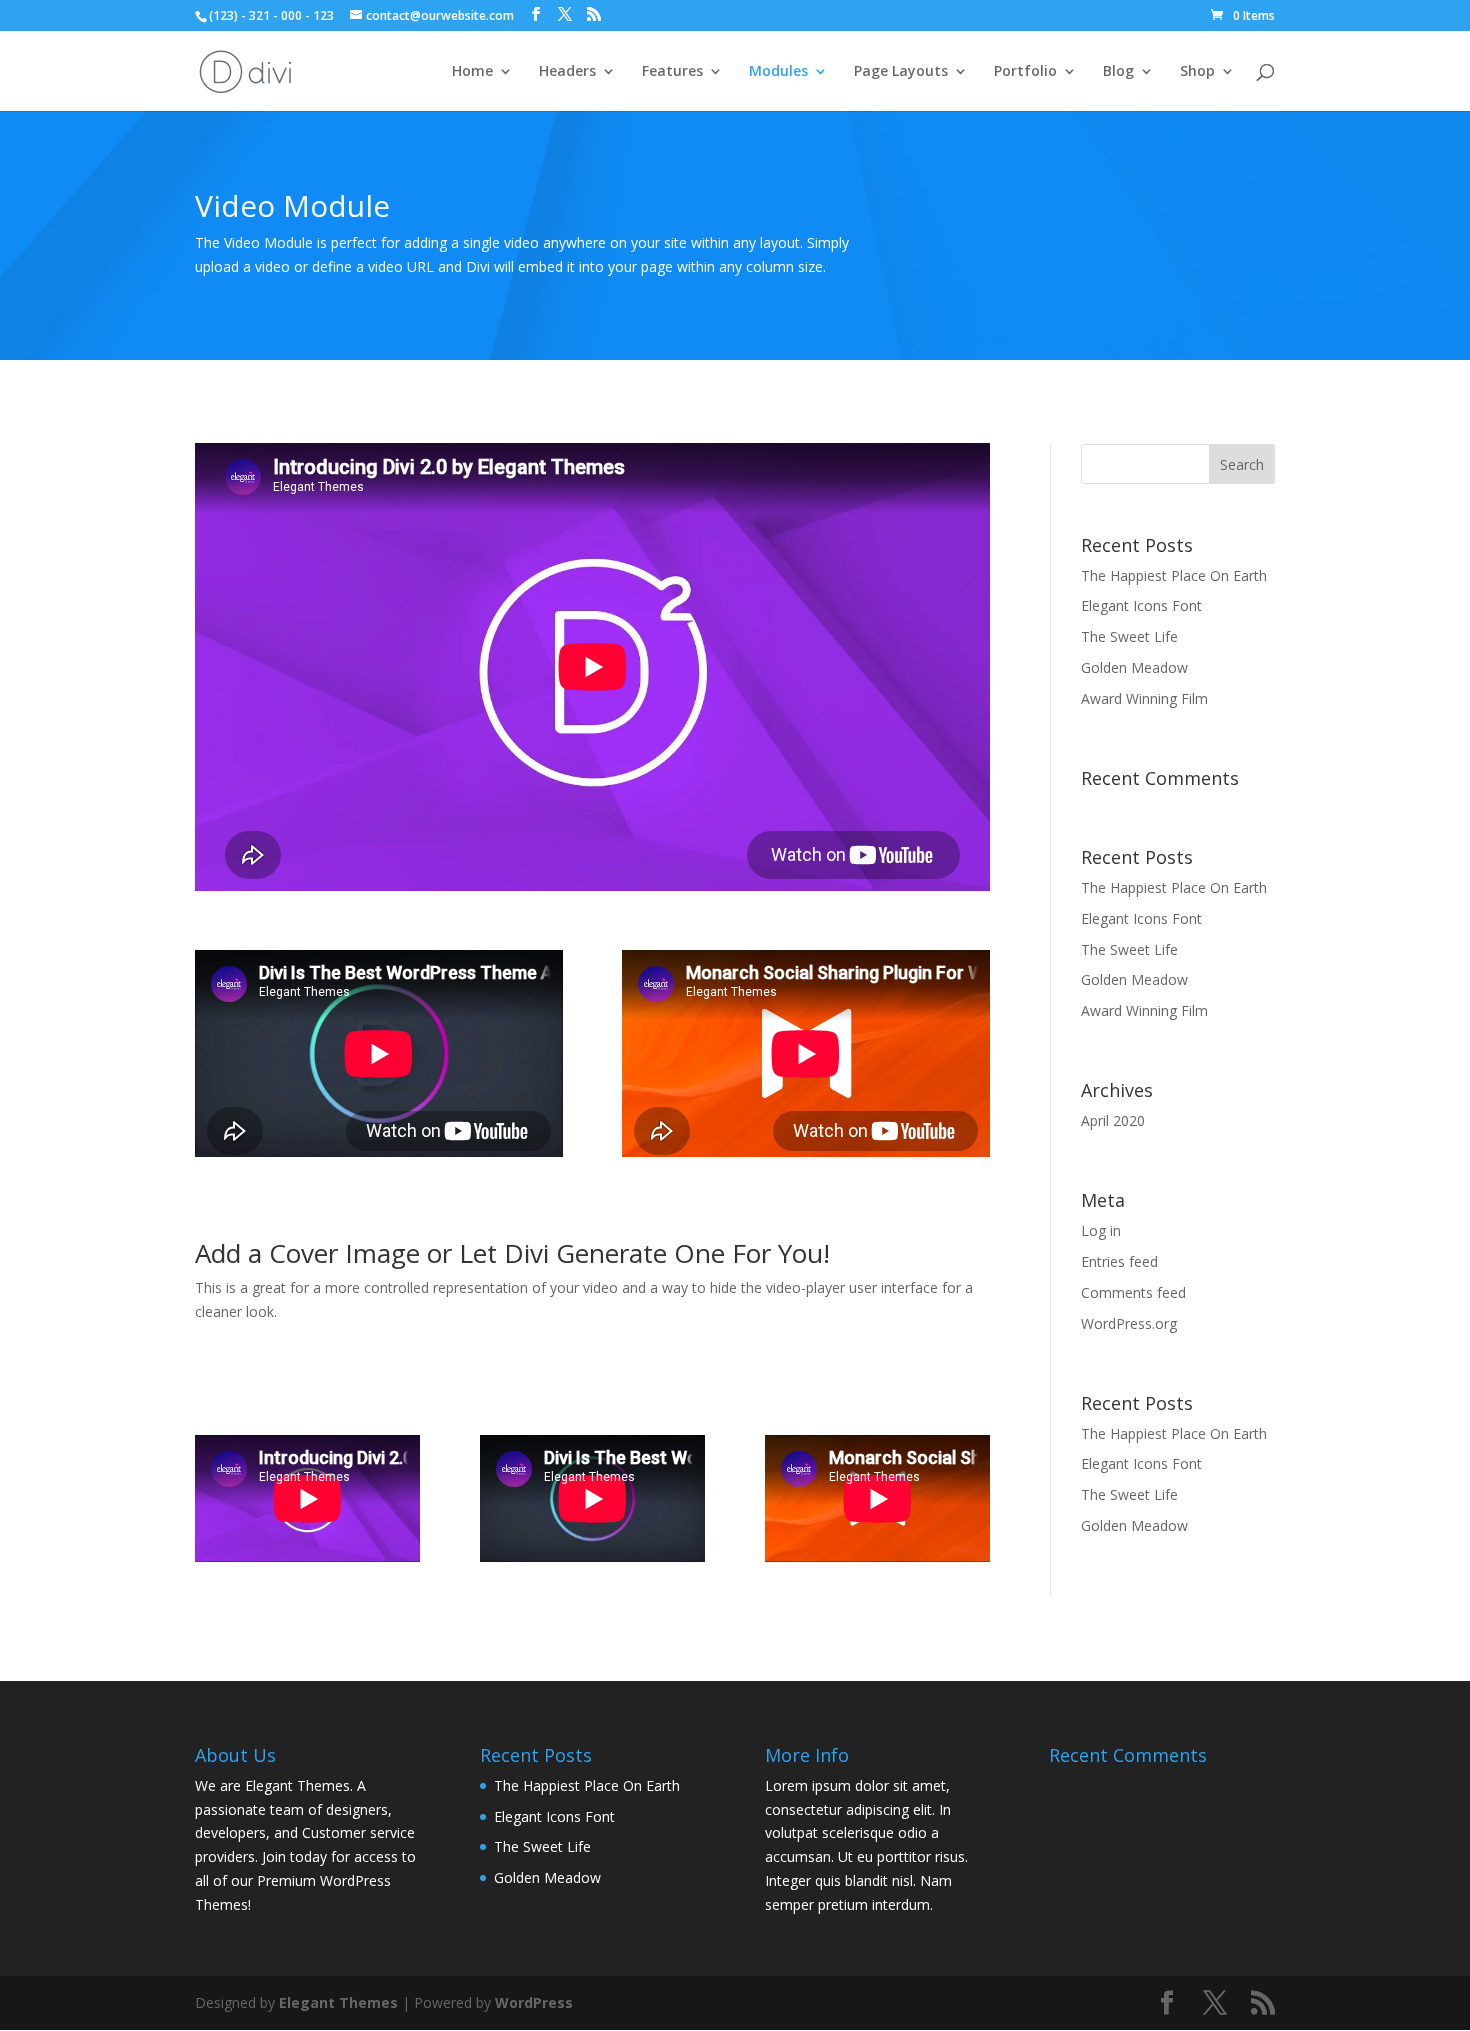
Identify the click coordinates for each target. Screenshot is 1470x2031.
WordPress (534, 2002)
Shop (1197, 72)
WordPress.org (1129, 1323)
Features (672, 72)
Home (472, 72)
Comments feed (1133, 1292)
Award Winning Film (1144, 698)
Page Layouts (901, 72)
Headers (567, 72)
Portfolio (1025, 72)
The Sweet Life (1129, 636)
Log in (1101, 1230)
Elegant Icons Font (1141, 605)
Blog (1118, 72)
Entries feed (1119, 1261)
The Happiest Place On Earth (1174, 575)
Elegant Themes (338, 2002)
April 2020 (1113, 1120)
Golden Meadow (1134, 667)
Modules (778, 72)
